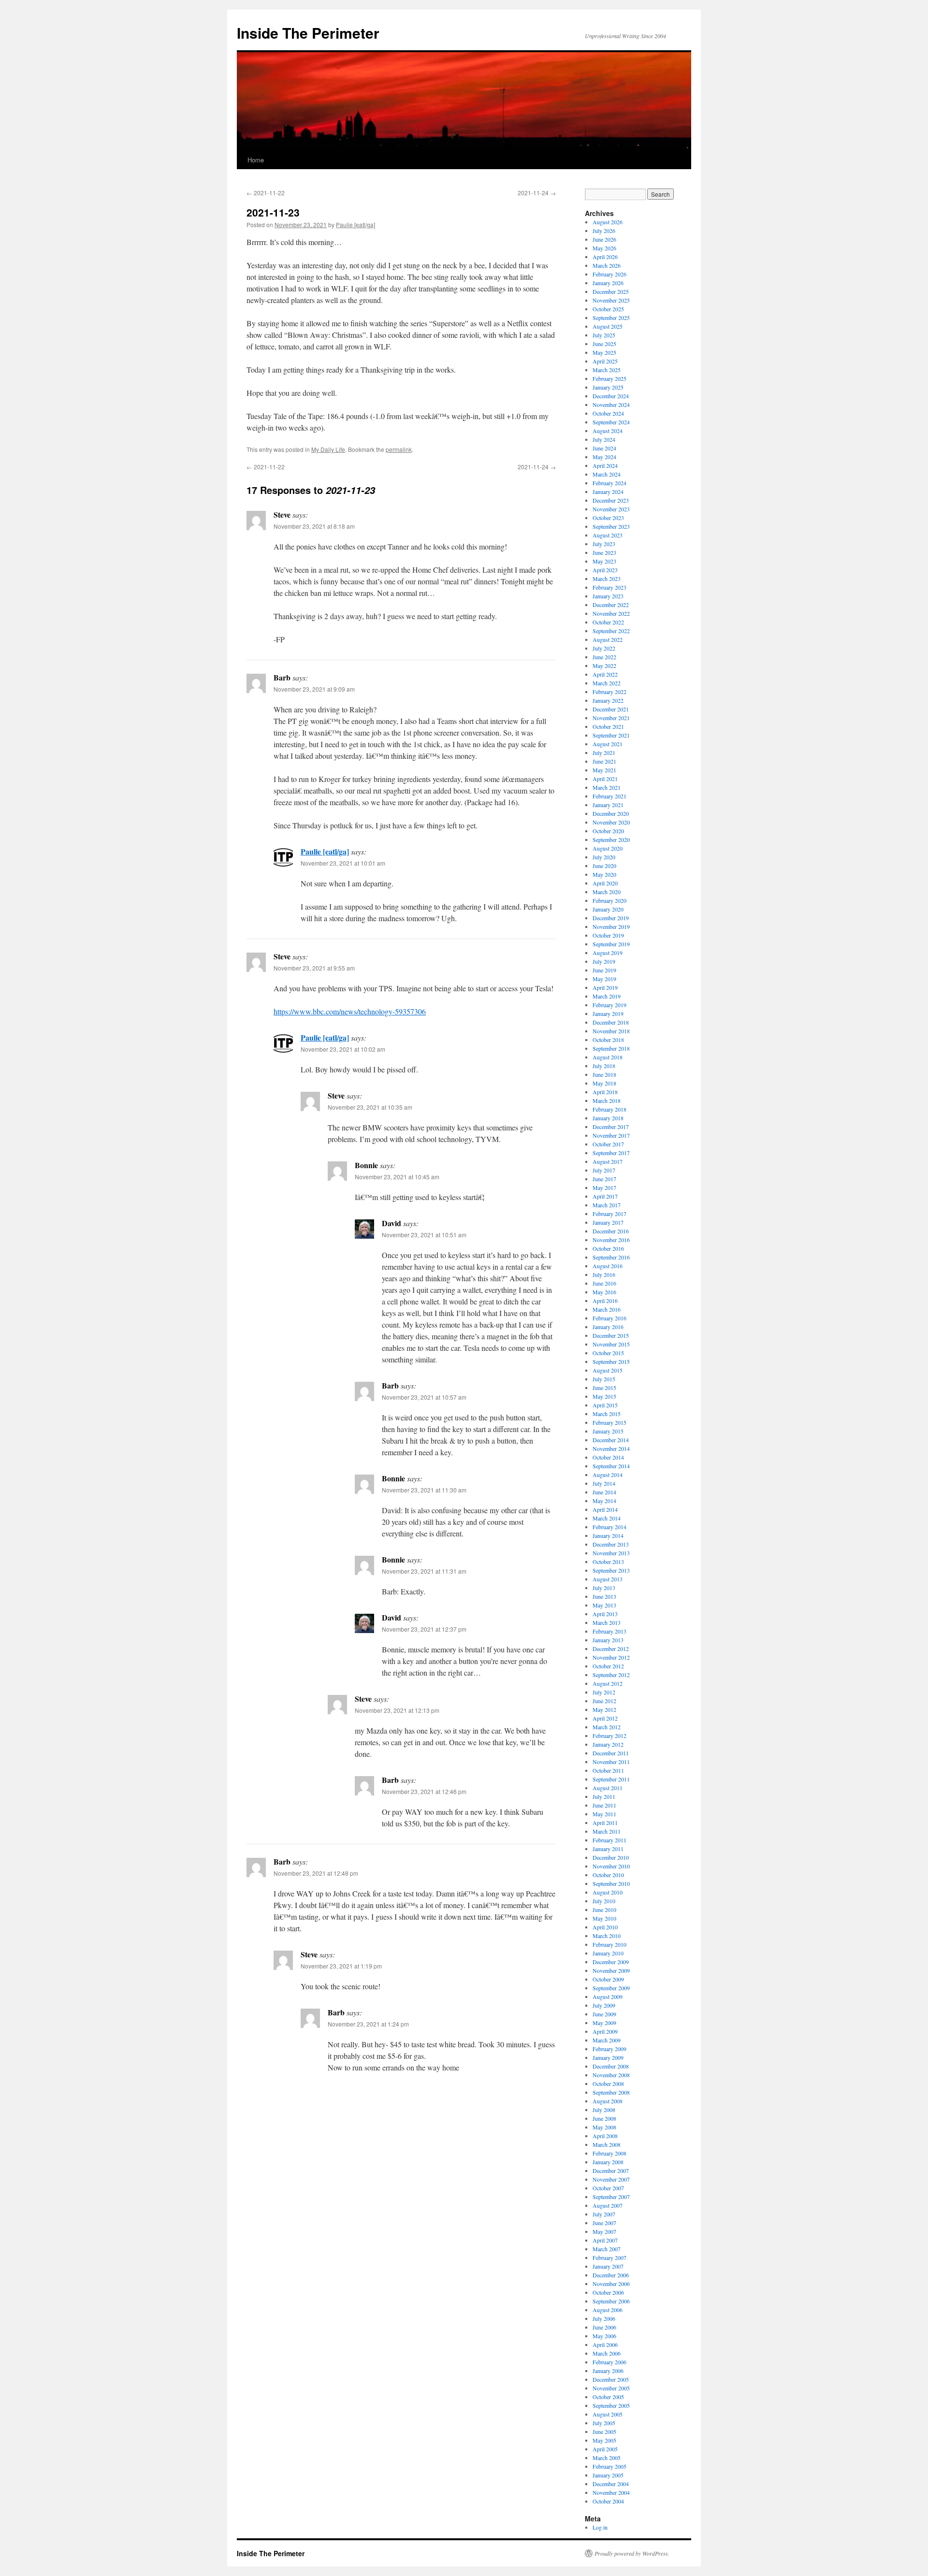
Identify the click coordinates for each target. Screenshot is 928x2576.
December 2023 (611, 500)
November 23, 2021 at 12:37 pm (424, 1629)
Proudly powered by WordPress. (632, 2553)
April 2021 (605, 779)
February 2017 (609, 1214)
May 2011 (604, 1814)
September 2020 (611, 839)
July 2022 (604, 648)
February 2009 (609, 2049)
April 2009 (605, 2031)
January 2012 (608, 1744)
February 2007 (609, 2258)
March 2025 (607, 370)
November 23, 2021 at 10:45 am (397, 1177)
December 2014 (611, 1440)
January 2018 (608, 1118)
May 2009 (604, 2023)
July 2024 (604, 439)
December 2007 (611, 2171)
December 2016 (611, 1231)
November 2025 (611, 300)
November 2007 (611, 2179)
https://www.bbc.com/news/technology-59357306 (350, 1011)
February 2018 (609, 1109)
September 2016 (611, 1257)
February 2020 (609, 900)
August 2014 (608, 1475)
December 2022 (611, 605)
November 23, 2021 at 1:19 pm (341, 1966)
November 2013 (611, 1553)
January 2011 (608, 1849)
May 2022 (604, 666)
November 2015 (611, 1344)
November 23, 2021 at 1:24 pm (368, 2024)
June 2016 (604, 1283)
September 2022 (611, 631)
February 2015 (609, 1422)
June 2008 (604, 2118)
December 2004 (611, 2484)
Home (256, 160)
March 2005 (607, 2458)
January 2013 (608, 1640)
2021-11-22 (266, 193)
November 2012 (611, 1657)
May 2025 (604, 352)
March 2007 (607, 2249)
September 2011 (611, 1779)
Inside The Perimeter (308, 33)
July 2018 (604, 1066)
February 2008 (609, 2153)
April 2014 (605, 1509)
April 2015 (605, 1405)
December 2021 (611, 709)
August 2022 (608, 639)
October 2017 (608, 1144)
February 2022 (609, 692)
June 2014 (604, 1492)
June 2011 (604, 1805)
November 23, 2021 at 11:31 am (424, 1571)
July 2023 (604, 544)
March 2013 (607, 1622)
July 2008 (604, 2110)
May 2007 (604, 2231)
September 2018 (611, 1048)
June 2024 (604, 448)
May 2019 (604, 979)
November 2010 (611, 1866)
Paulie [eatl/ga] (355, 224)
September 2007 (611, 2197)
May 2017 (604, 1187)
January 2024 (608, 492)
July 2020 (604, 857)
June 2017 (604, 1179)
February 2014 (609, 1527)
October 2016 (608, 1248)
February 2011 (609, 1840)
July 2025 (604, 335)
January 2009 (608, 2057)
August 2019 (608, 953)
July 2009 (604, 2005)
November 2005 (611, 2388)
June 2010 (604, 1910)
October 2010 (608, 1875)
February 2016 (609, 1318)
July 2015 (604, 1379)
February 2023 (609, 587)
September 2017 (611, 1153)
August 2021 (608, 744)
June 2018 (604, 1074)
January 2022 (608, 700)
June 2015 (604, 1388)
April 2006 (605, 2344)
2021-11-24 (537, 193)
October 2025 (608, 309)
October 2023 (608, 518)
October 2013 (608, 1562)
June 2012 (604, 1701)
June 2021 (604, 761)
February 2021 (609, 796)
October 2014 (608, 1457)
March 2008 (607, 2144)
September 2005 (611, 2405)
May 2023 (604, 561)
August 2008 (608, 2101)
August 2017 (608, 1161)
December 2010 (611, 1857)
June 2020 (604, 866)
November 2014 (611, 1448)
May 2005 (604, 2440)
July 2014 (604, 1483)
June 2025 (604, 344)
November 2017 (611, 1135)
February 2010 (609, 1944)
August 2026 (608, 222)
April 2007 (605, 2240)
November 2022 (611, 613)
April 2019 (605, 987)
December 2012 (611, 1649)
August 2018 (608, 1057)
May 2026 (604, 248)
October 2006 (608, 2292)
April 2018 (605, 1092)
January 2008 (608, 2162)
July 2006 (604, 2318)
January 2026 (608, 283)
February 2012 (609, 1736)
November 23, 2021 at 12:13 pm (397, 1710)
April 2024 (605, 465)
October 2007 (608, 2188)
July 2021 (604, 753)
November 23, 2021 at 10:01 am (343, 863)
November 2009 (611, 1970)
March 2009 (607, 2040)
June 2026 (604, 239)
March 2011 (607, 1831)
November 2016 (611, 1240)
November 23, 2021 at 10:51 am (424, 1235)
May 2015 (604, 1396)
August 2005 (608, 2414)
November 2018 (611, 1031)
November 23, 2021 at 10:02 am (343, 1049)
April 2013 (605, 1614)
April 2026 (605, 257)
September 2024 (611, 422)
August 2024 (608, 431)
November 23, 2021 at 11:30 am (424, 1490)
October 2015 (608, 1353)
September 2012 (611, 1675)
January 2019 (608, 1013)
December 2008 (611, 2066)
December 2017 (611, 1127)
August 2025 (608, 326)
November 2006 (611, 2284)
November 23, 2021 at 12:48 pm (316, 1873)
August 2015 (608, 1370)
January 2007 (608, 2266)
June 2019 (604, 970)
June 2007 (604, 2223)
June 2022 (604, 657)
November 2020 (611, 822)
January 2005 (608, 2475)
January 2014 (608, 1535)
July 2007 (604, 2214)
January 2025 (608, 387)
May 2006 (604, 2336)
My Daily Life (328, 449)
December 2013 (611, 1544)
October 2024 (608, 413)
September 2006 (611, 2301)
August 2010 (608, 1892)
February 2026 (609, 274)
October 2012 (608, 1666)
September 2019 (611, 944)
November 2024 (611, 405)
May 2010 (604, 1918)
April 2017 (605, 1196)
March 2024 (607, 474)
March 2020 (607, 892)
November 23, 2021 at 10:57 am (424, 1397)
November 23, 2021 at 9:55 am (314, 968)
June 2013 (604, 1596)
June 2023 (604, 552)
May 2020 (604, 874)
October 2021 (608, 726)
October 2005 (608, 2397)
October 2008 (608, 2084)
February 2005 (609, 2466)
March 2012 (607, 1727)
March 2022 (607, 683)
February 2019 (609, 1005)
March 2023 (607, 579)
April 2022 (605, 674)
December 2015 (611, 1335)
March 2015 (607, 1414)
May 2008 (604, 2127)
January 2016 (608, 1327)
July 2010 (604, 1901)
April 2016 (605, 1301)
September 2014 (611, 1466)
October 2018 (608, 1040)
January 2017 (608, 1222)
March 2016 (607, 1309)
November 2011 (611, 1762)
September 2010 (611, 1883)
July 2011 (604, 1796)
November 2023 (611, 509)
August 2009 (608, 1997)
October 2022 (608, 622)
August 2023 (608, 535)
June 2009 (604, 2014)
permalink (399, 449)
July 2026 (604, 231)
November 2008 (611, 2075)
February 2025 (609, 378)
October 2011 (608, 1770)
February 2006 (609, 2362)
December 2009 (611, 1962)
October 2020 (608, 831)
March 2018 (607, 1100)
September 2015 (611, 1361)
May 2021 (604, 770)
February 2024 (609, 483)
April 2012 (605, 1718)
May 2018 (604, 1083)
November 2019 (611, 926)
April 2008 (605, 2136)
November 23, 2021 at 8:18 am (314, 526)
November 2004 (611, 2492)
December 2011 (611, 1753)
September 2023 (611, 526)
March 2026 (607, 265)
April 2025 (605, 361)
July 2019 (604, 961)
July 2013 (604, 1588)
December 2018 (611, 1022)
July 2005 (604, 2423)
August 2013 (608, 1579)
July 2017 (604, 1170)
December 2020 (611, 813)
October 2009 (608, 1979)
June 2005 (604, 2431)
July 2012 (604, 1692)
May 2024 (604, 457)
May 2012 (604, 1709)
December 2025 (611, 291)
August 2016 (608, 1266)
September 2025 (611, 318)
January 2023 (608, 596)
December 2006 (611, 2275)
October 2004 (608, 2501)
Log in (600, 2527)
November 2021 (611, 718)
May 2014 (604, 1501)
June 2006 (604, 2327)
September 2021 (611, 735)
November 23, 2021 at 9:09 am (314, 689)
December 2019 (611, 918)
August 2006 (608, 2310)
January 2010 (608, 1953)
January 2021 (608, 805)
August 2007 (608, 2205)
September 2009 (611, 1988)
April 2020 (605, 883)
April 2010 (605, 1927)
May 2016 (604, 1292)
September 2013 (611, 1570)
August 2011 (608, 1788)
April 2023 (605, 570)
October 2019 (608, 935)
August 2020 (608, 848)
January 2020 (608, 909)
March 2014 (607, 1518)
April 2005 (605, 2449)
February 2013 (609, 1631)
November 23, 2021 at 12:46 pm (424, 1791)
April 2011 (605, 1823)
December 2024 (611, 396)
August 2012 (608, 1683)
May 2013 (604, 1605)
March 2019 (607, 996)
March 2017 (607, 1205)
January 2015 (608, 1431)
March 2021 (607, 787)
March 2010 (607, 1936)
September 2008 (611, 2092)
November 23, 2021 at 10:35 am (370, 1107)
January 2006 (608, 2371)
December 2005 (611, 2379)
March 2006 (607, 2353)
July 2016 (604, 1274)
